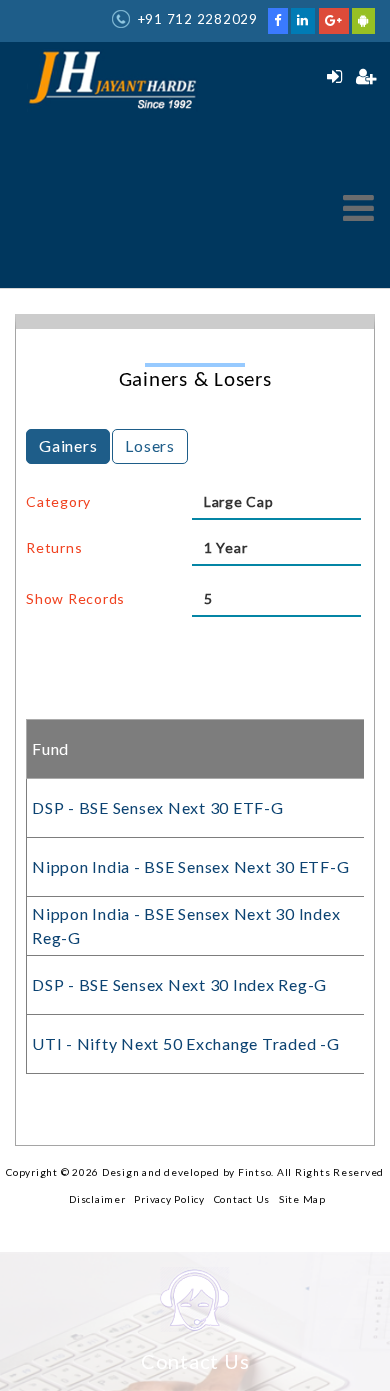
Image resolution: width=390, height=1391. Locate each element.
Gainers (68, 445)
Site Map (302, 1199)
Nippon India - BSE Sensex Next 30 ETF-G (190, 866)
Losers (150, 445)
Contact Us (242, 1199)
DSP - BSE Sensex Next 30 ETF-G (158, 807)
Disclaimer (97, 1199)
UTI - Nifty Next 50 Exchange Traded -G (186, 1043)
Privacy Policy (169, 1199)
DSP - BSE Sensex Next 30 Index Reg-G (179, 984)
